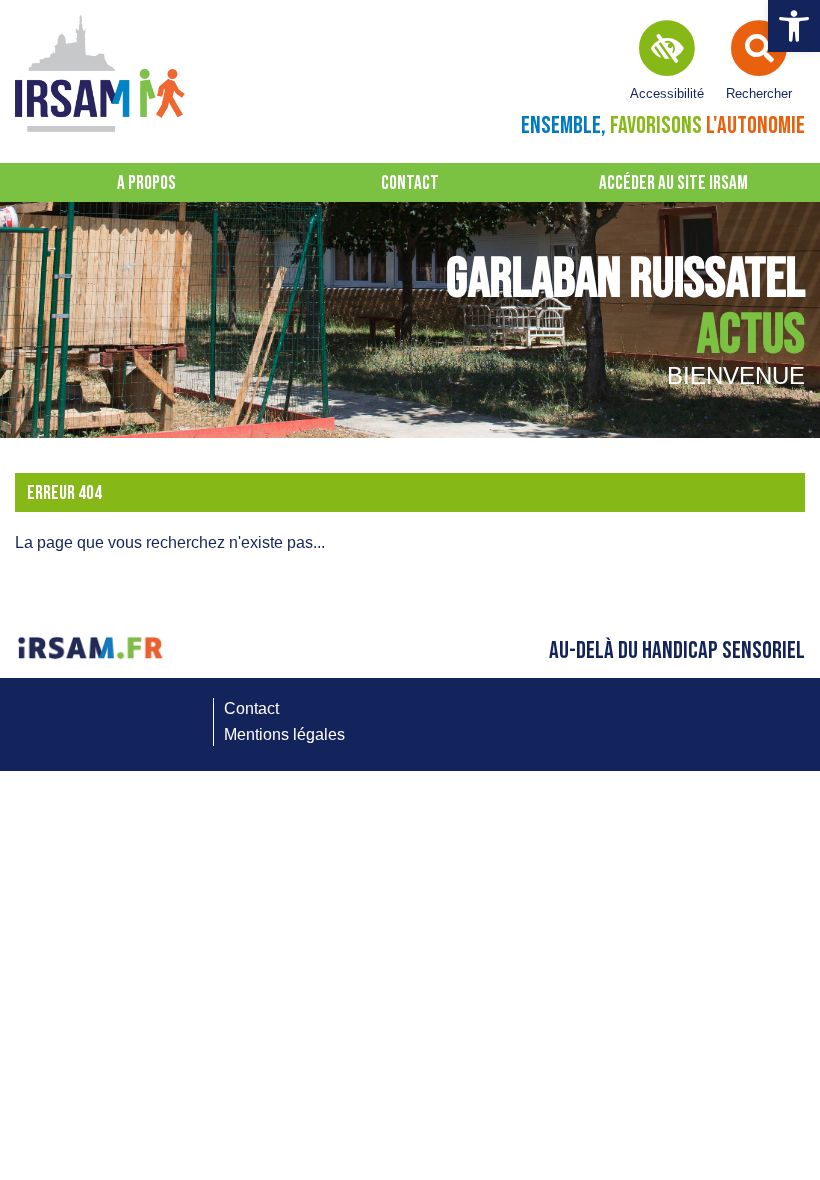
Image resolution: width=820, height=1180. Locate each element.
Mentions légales (284, 734)
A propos (146, 183)
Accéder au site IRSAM (673, 183)
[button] (794, 26)
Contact (410, 183)
